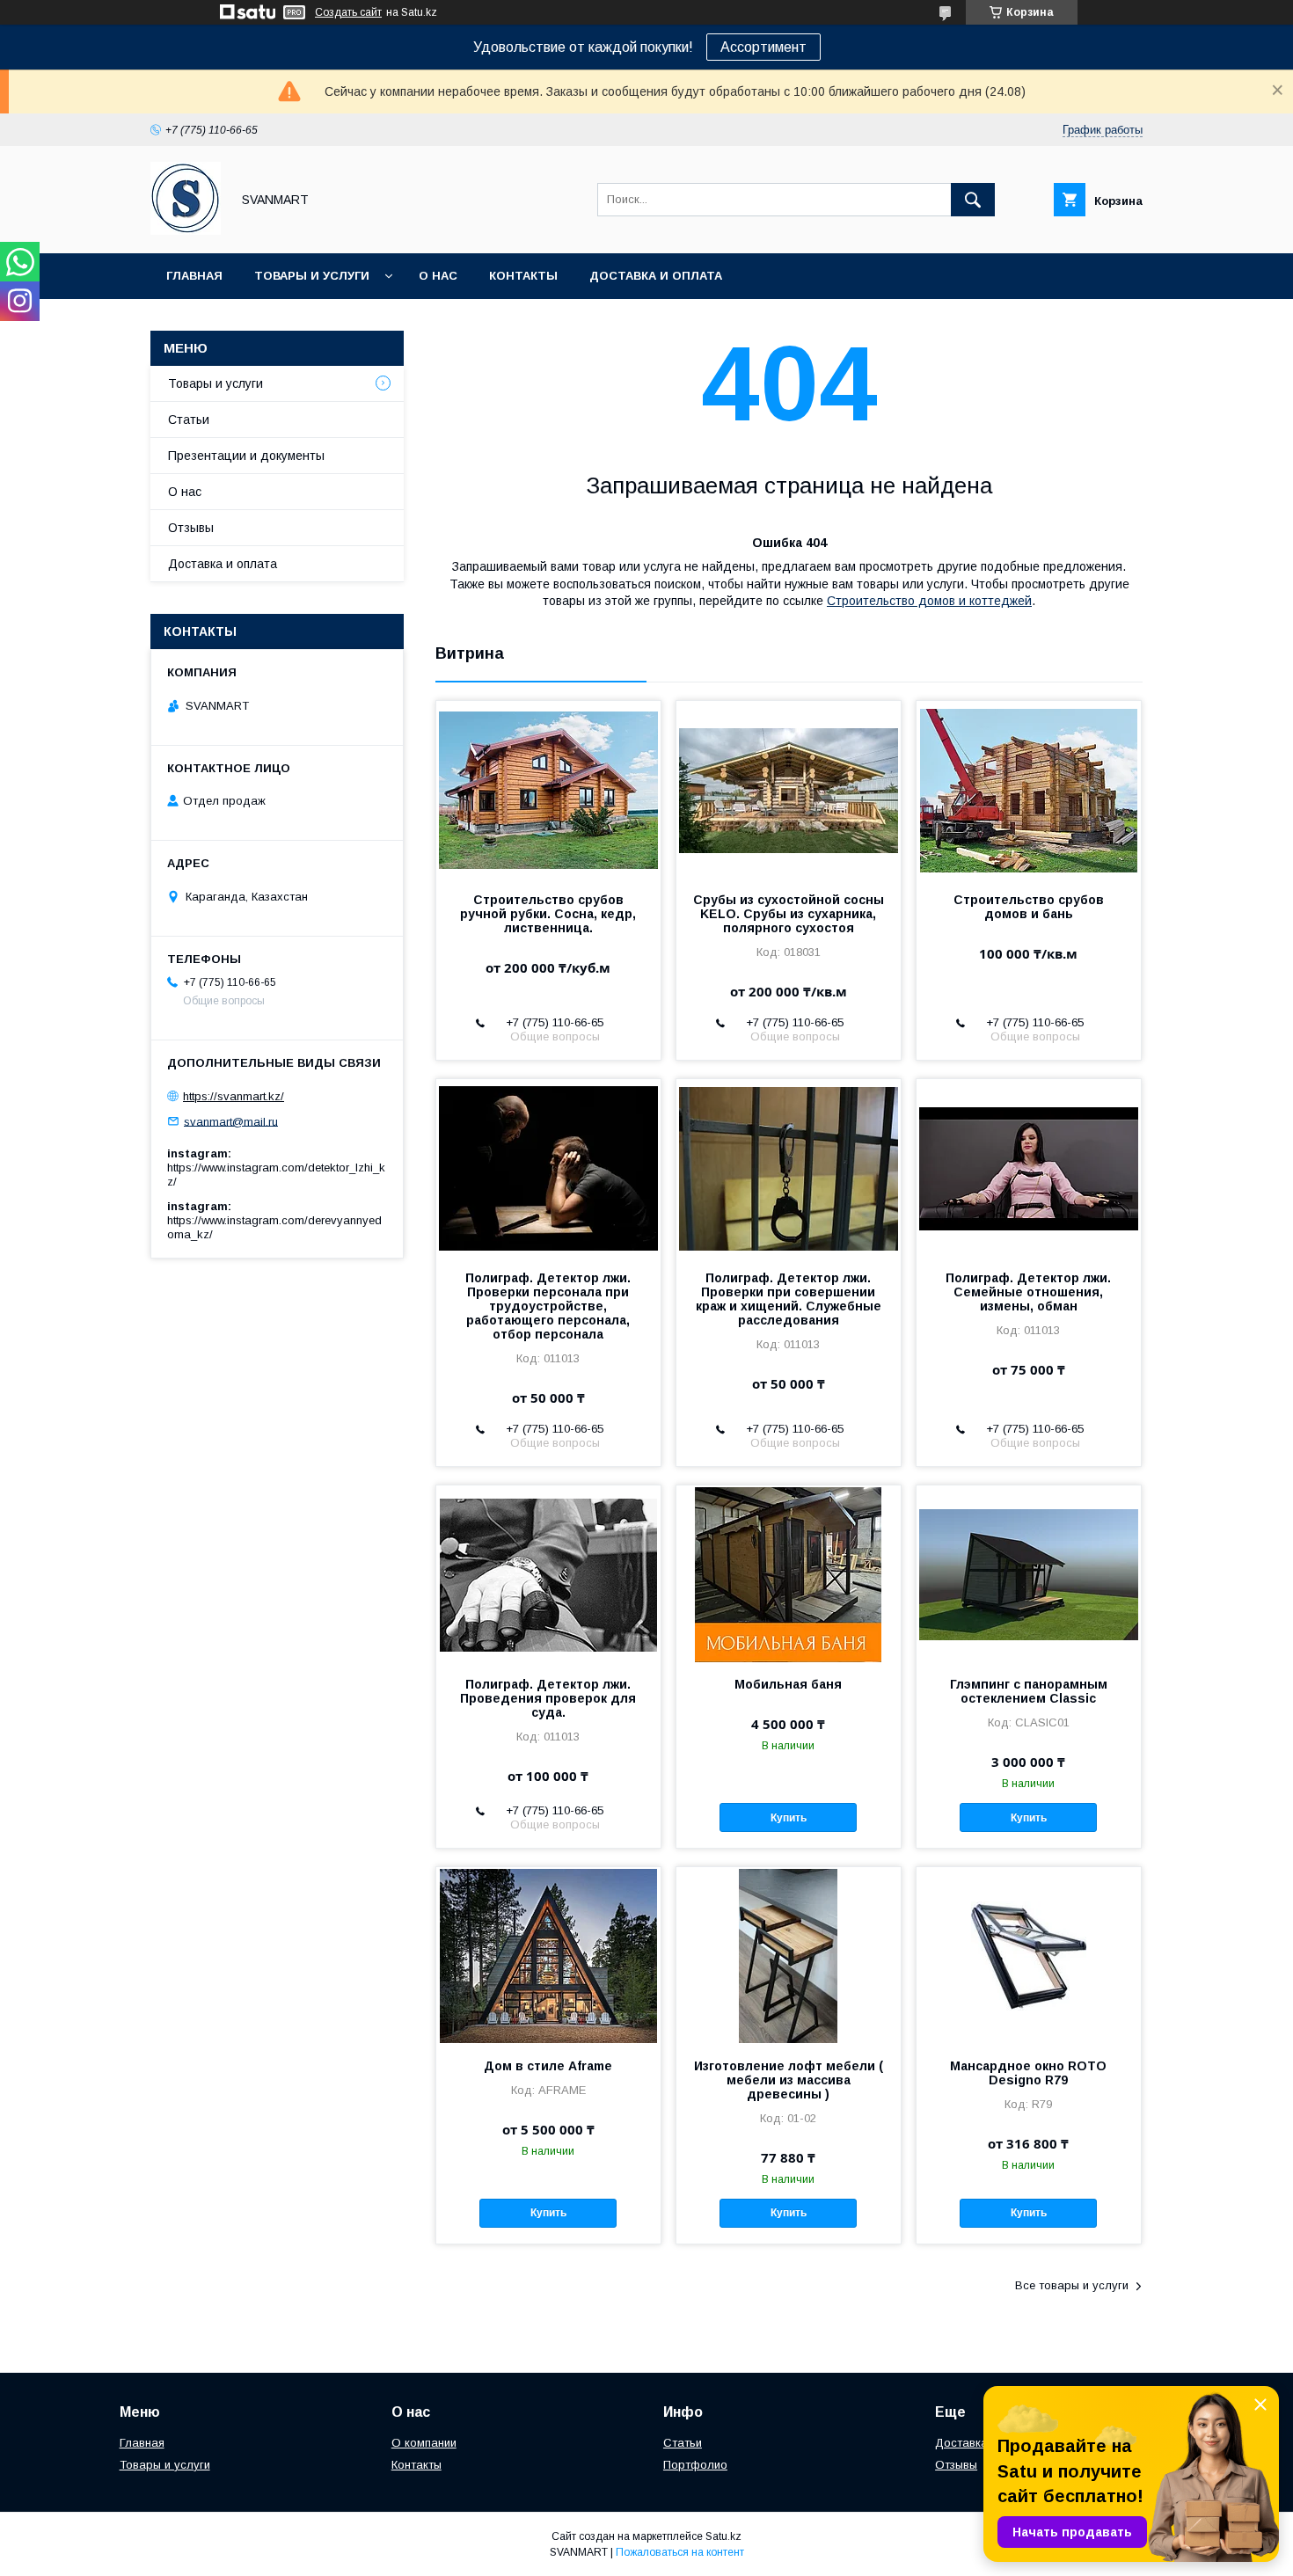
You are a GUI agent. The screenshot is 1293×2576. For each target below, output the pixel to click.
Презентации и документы (246, 456)
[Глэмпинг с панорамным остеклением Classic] (1029, 1573)
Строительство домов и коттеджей (929, 601)
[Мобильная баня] (789, 1573)
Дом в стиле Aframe (548, 2066)
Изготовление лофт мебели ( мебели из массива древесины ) (789, 2080)
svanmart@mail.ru (231, 1121)
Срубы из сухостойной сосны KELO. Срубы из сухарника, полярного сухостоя (789, 914)
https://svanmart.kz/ (234, 1096)
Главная (194, 276)
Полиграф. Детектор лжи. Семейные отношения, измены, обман (1028, 1292)
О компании (424, 2443)
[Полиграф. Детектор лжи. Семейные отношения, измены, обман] (1029, 1167)
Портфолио (695, 2465)
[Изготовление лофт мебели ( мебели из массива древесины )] (789, 1955)
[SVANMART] (186, 230)
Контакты (523, 276)
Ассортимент (763, 47)
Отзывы (191, 528)
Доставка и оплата (656, 276)
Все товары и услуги (1072, 2285)
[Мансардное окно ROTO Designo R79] (1029, 1955)
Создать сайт (348, 12)
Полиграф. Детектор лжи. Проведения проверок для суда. (548, 1698)
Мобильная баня (788, 1684)
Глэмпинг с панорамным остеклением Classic (1029, 1691)
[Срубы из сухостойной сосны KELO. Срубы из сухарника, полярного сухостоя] (789, 789)
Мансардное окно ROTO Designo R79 (1028, 2073)
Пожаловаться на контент (680, 2552)
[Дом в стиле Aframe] (548, 1955)
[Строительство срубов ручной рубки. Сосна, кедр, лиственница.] (548, 789)
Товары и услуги (312, 276)
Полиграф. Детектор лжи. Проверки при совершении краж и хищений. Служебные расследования (789, 1299)
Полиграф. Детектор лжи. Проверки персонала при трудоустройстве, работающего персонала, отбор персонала (548, 1306)
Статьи (189, 420)
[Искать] (973, 200)
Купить (789, 1818)
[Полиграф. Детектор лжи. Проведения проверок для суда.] (548, 1573)
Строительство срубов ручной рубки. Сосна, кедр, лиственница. (548, 914)
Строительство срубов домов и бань (1029, 907)
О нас (438, 276)
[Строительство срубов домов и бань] (1029, 789)
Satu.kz (723, 2536)
